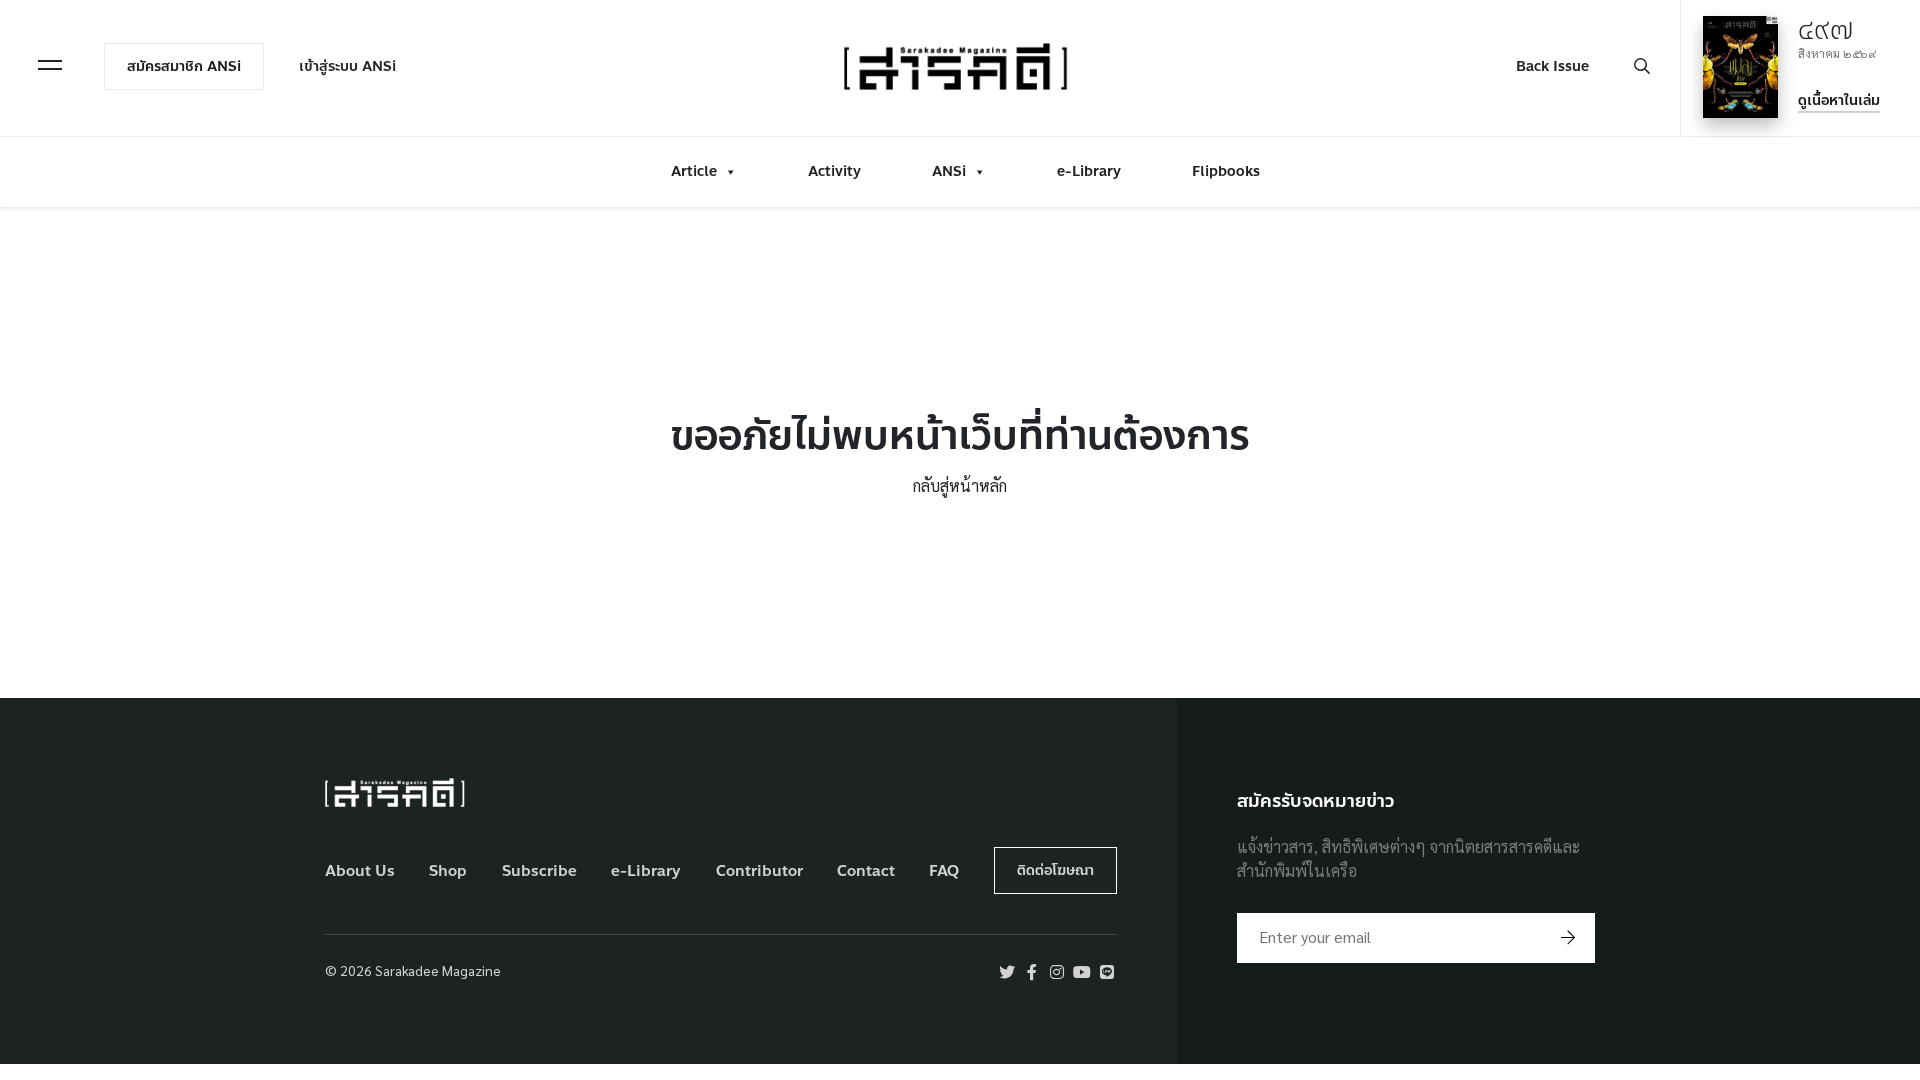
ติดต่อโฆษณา (1055, 870)
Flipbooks (1226, 171)
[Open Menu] (50, 65)
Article (694, 171)
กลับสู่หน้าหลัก (960, 485)
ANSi (949, 171)
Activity (834, 171)
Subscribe (539, 871)
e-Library (1089, 171)
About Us (360, 871)
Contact (866, 871)
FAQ (944, 871)
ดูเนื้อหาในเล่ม (1839, 100)
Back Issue (1552, 66)
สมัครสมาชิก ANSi (184, 66)
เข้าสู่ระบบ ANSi (347, 66)
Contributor (759, 871)
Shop (448, 871)
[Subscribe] (1568, 938)
